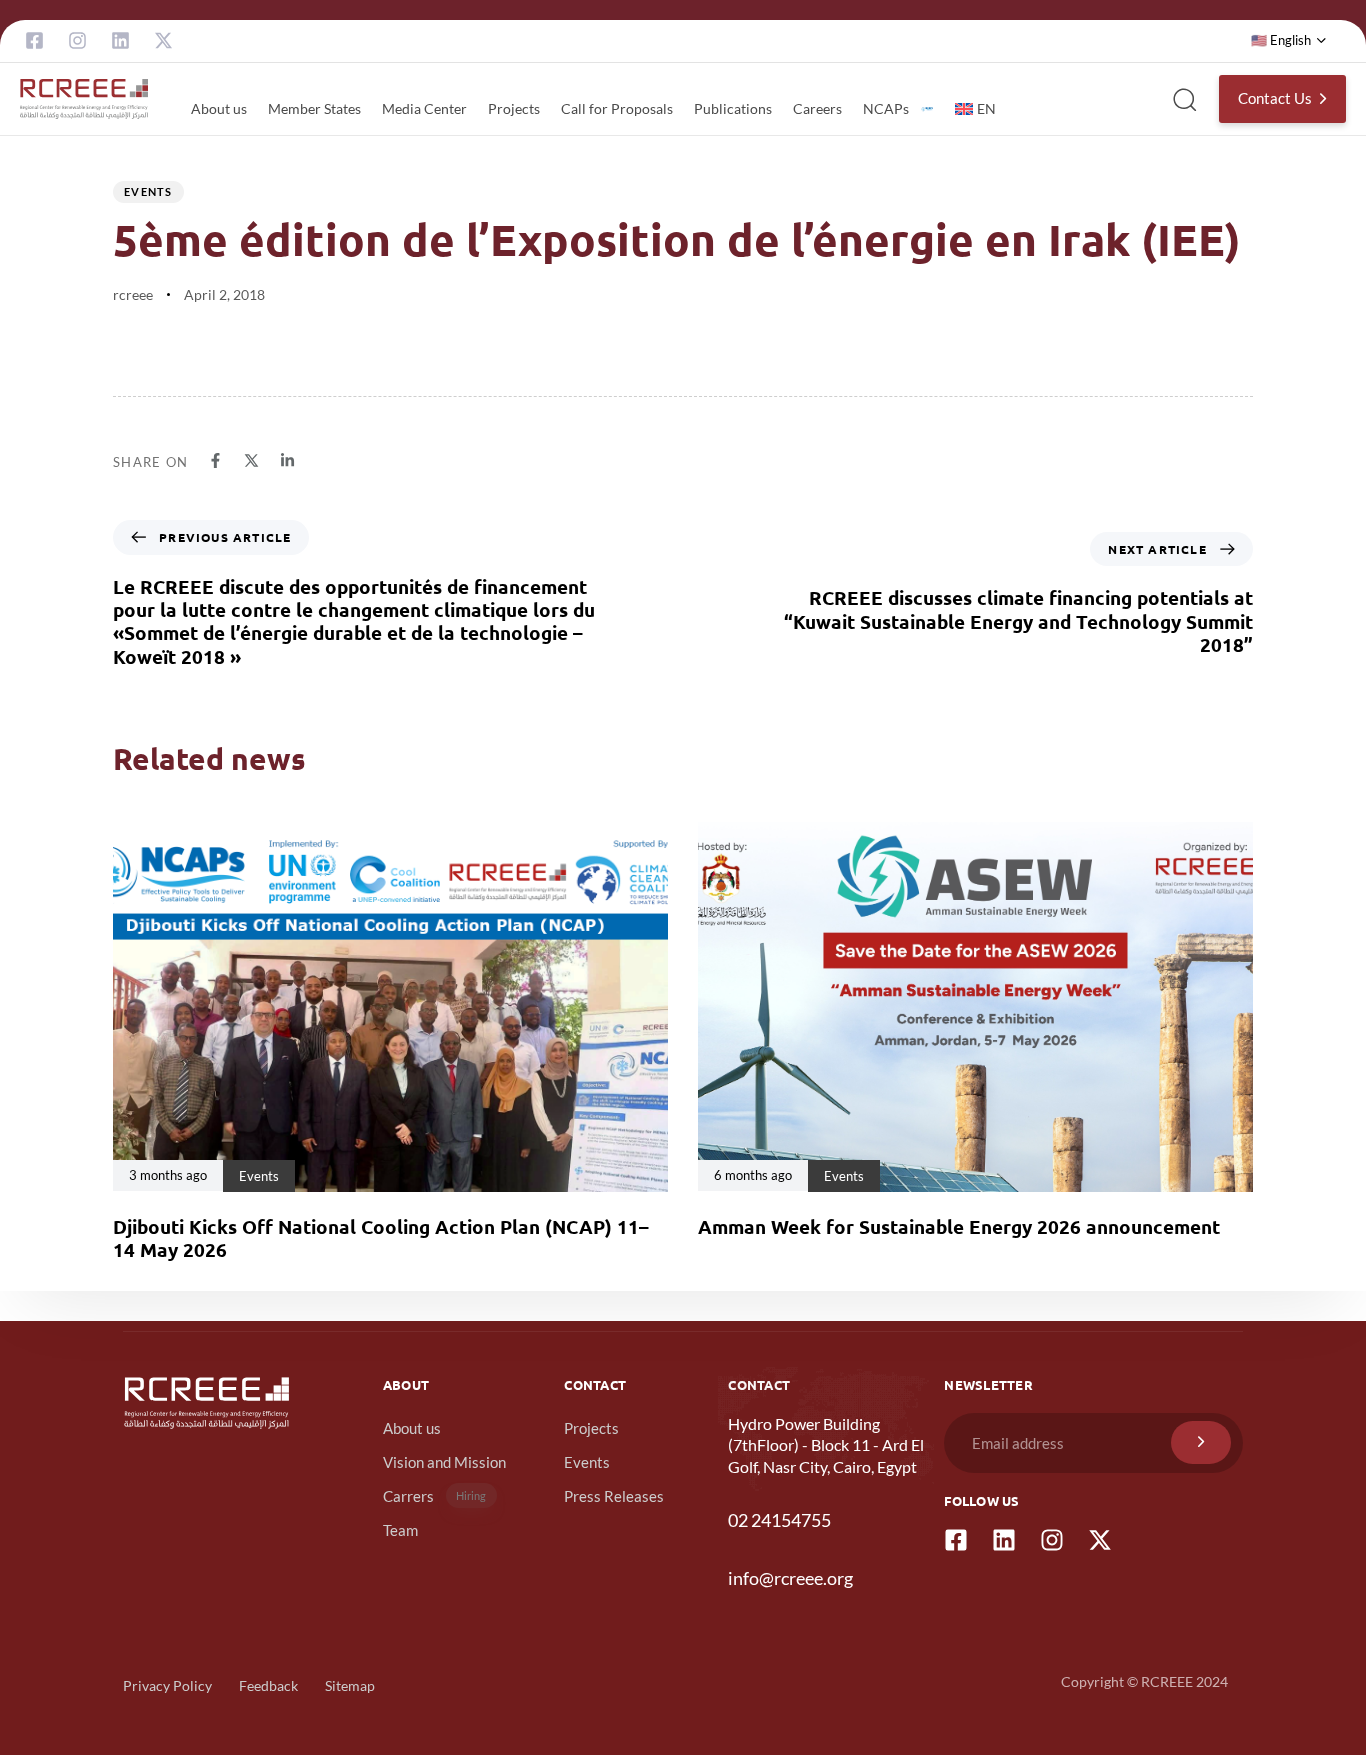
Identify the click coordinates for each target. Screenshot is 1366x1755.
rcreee (133, 294)
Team (400, 1530)
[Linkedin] (120, 40)
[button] (1289, 41)
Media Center (424, 108)
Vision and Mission (444, 1462)
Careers (817, 108)
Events (148, 191)
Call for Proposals (617, 108)
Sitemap (350, 1685)
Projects (514, 108)
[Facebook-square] (34, 40)
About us (219, 108)
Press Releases (614, 1496)
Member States (314, 108)
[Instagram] (77, 40)
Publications (733, 108)
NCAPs (886, 108)
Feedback (268, 1685)
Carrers (435, 1496)
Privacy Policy (167, 1685)
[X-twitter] (163, 40)
